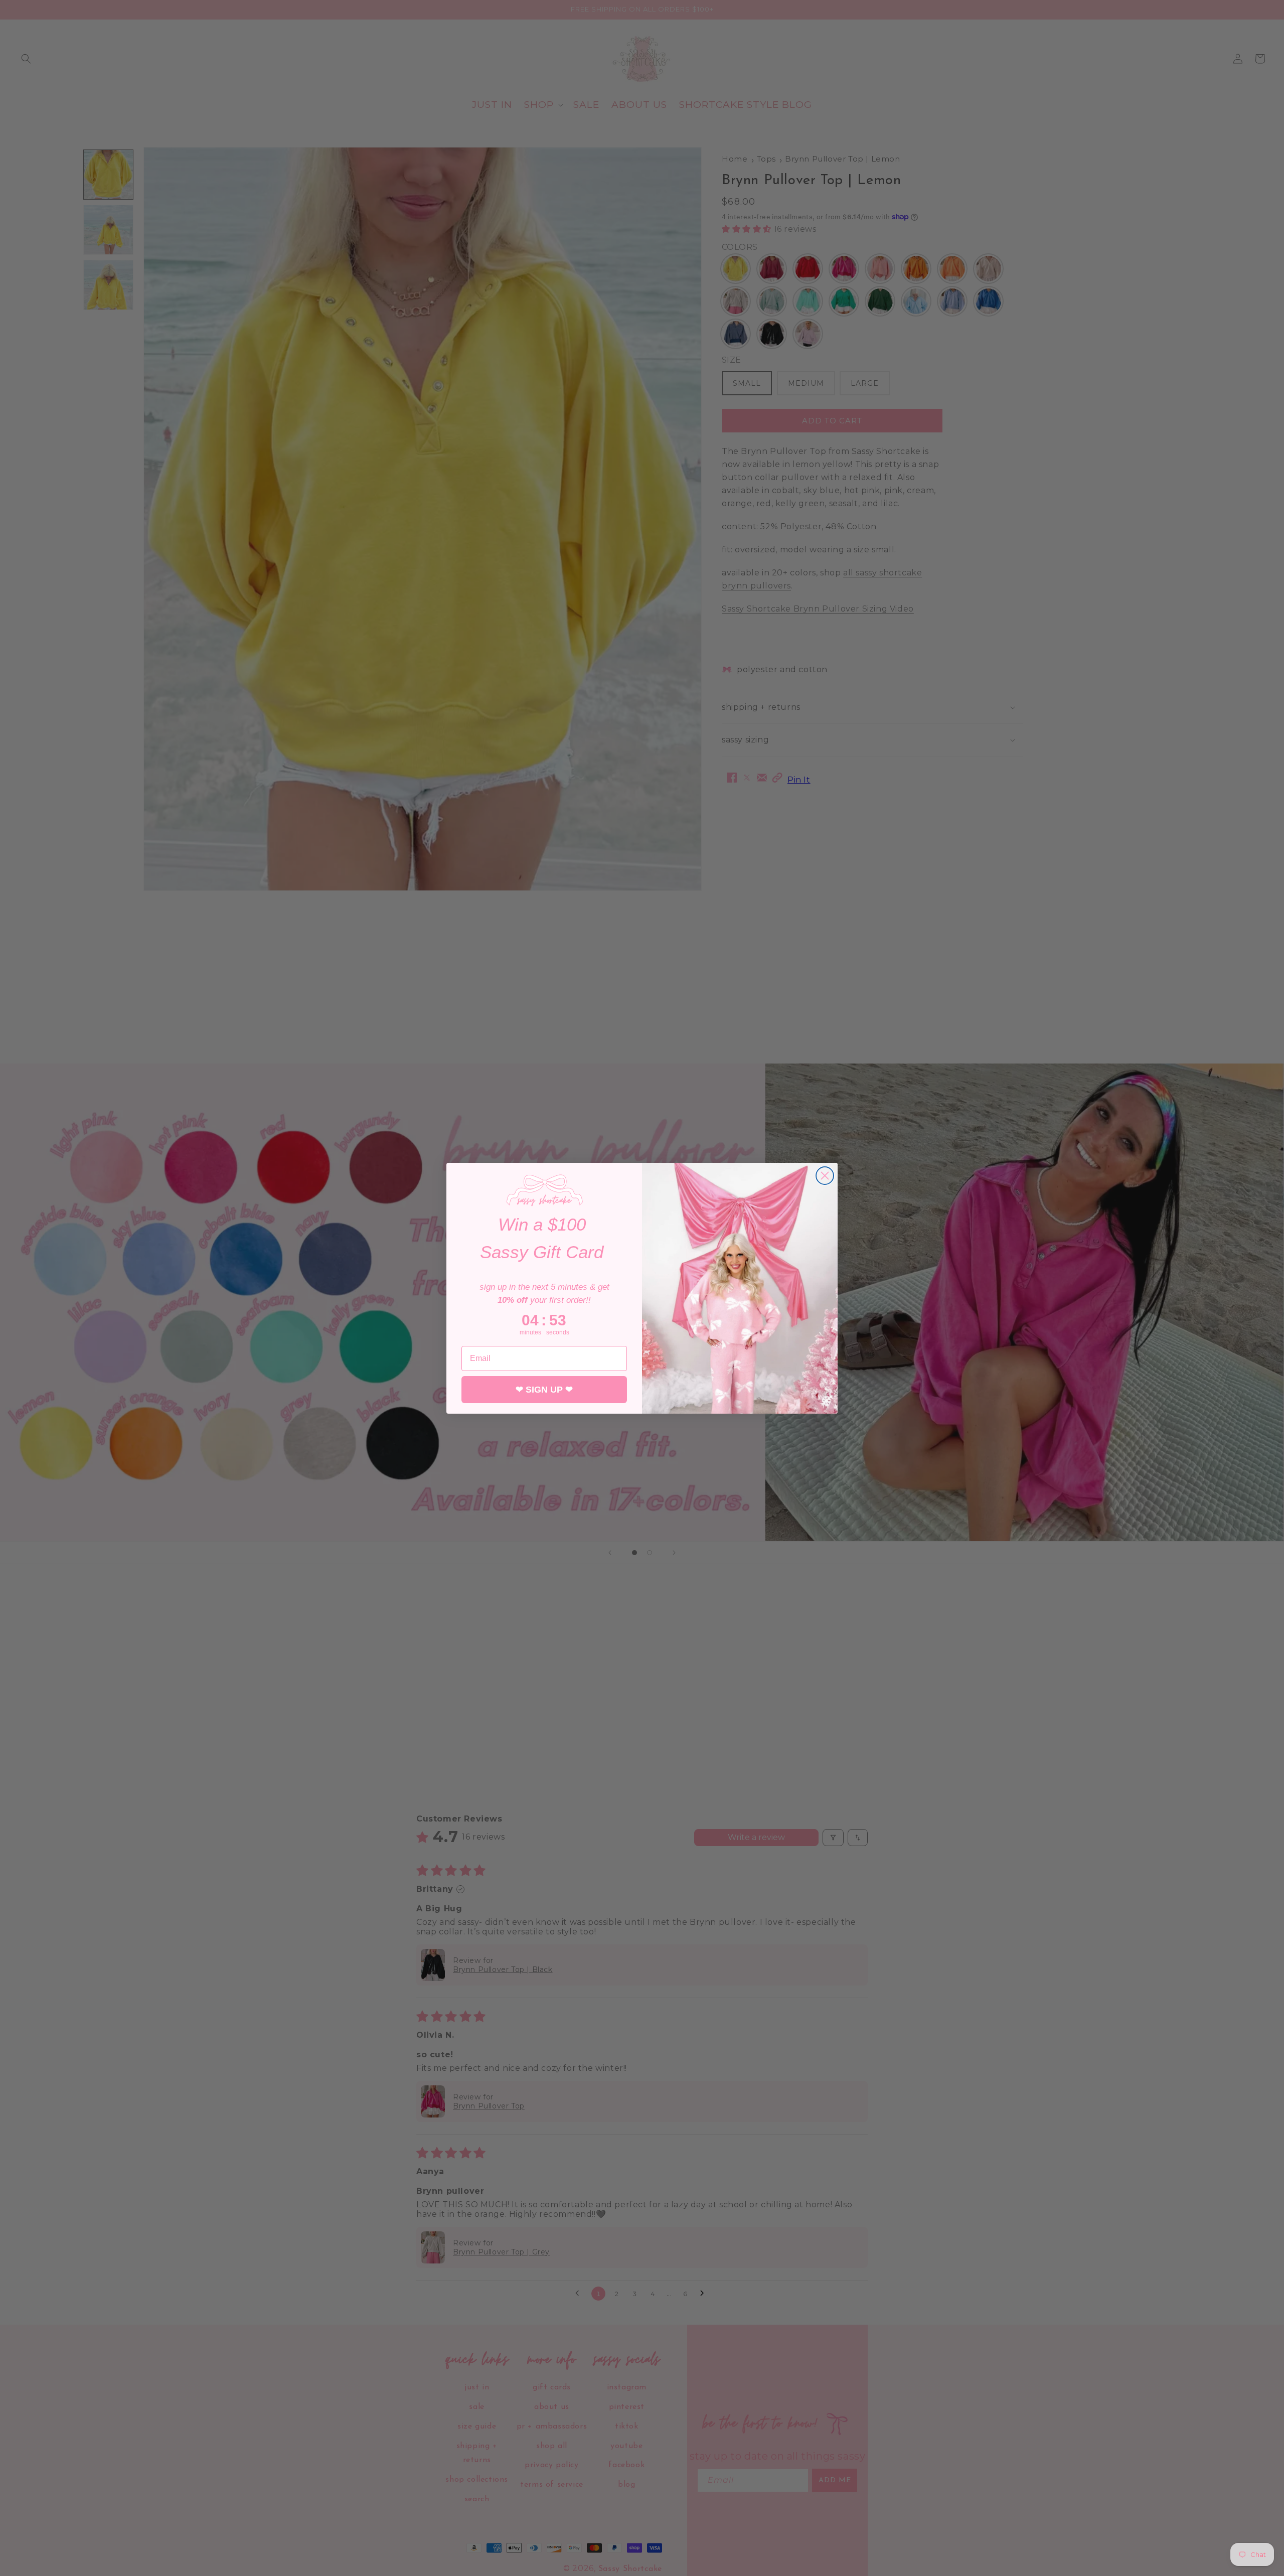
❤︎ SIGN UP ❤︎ (544, 1390)
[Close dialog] (825, 1176)
